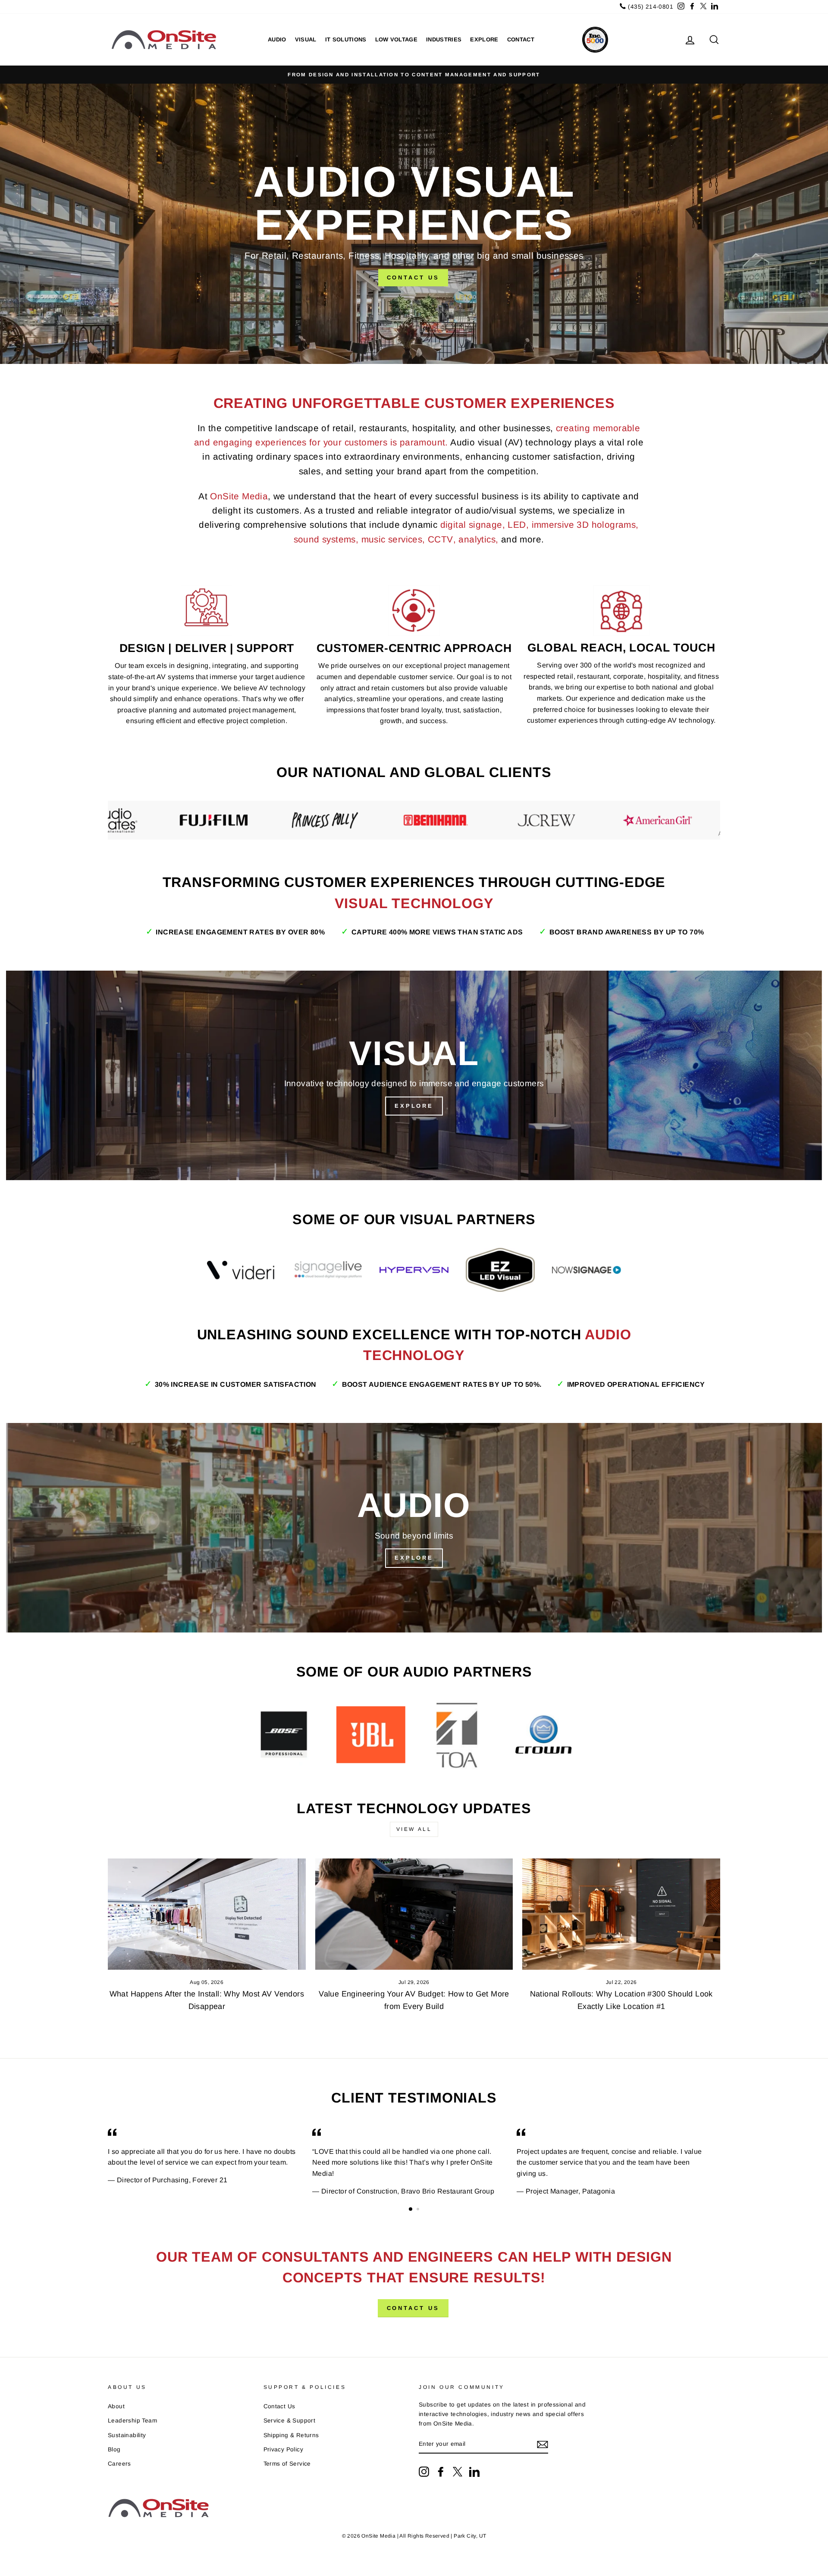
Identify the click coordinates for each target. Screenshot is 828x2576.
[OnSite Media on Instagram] (424, 2472)
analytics (477, 539)
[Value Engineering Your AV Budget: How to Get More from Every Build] (414, 1914)
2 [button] (419, 2210)
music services (392, 539)
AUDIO (277, 39)
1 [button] (411, 2209)
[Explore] (414, 1075)
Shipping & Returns (291, 2435)
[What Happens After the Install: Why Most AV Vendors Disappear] (207, 1914)
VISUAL (306, 39)
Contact (521, 39)
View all (414, 1829)
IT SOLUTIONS (346, 39)
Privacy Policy (284, 2449)
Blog (114, 2449)
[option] (414, 75)
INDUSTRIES (444, 39)
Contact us (413, 2308)
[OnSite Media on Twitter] (458, 2472)
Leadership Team (132, 2421)
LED (517, 525)
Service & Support (290, 2421)
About (116, 2406)
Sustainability (127, 2435)
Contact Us (413, 277)
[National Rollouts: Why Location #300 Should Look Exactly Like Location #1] (621, 1914)
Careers (119, 2464)
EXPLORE (484, 39)
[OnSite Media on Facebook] (441, 2472)
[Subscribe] (543, 2444)
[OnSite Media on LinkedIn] (474, 2472)
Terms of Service (287, 2464)
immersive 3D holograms (584, 525)
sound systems (325, 539)
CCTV (441, 539)
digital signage (471, 525)
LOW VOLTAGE (397, 39)
